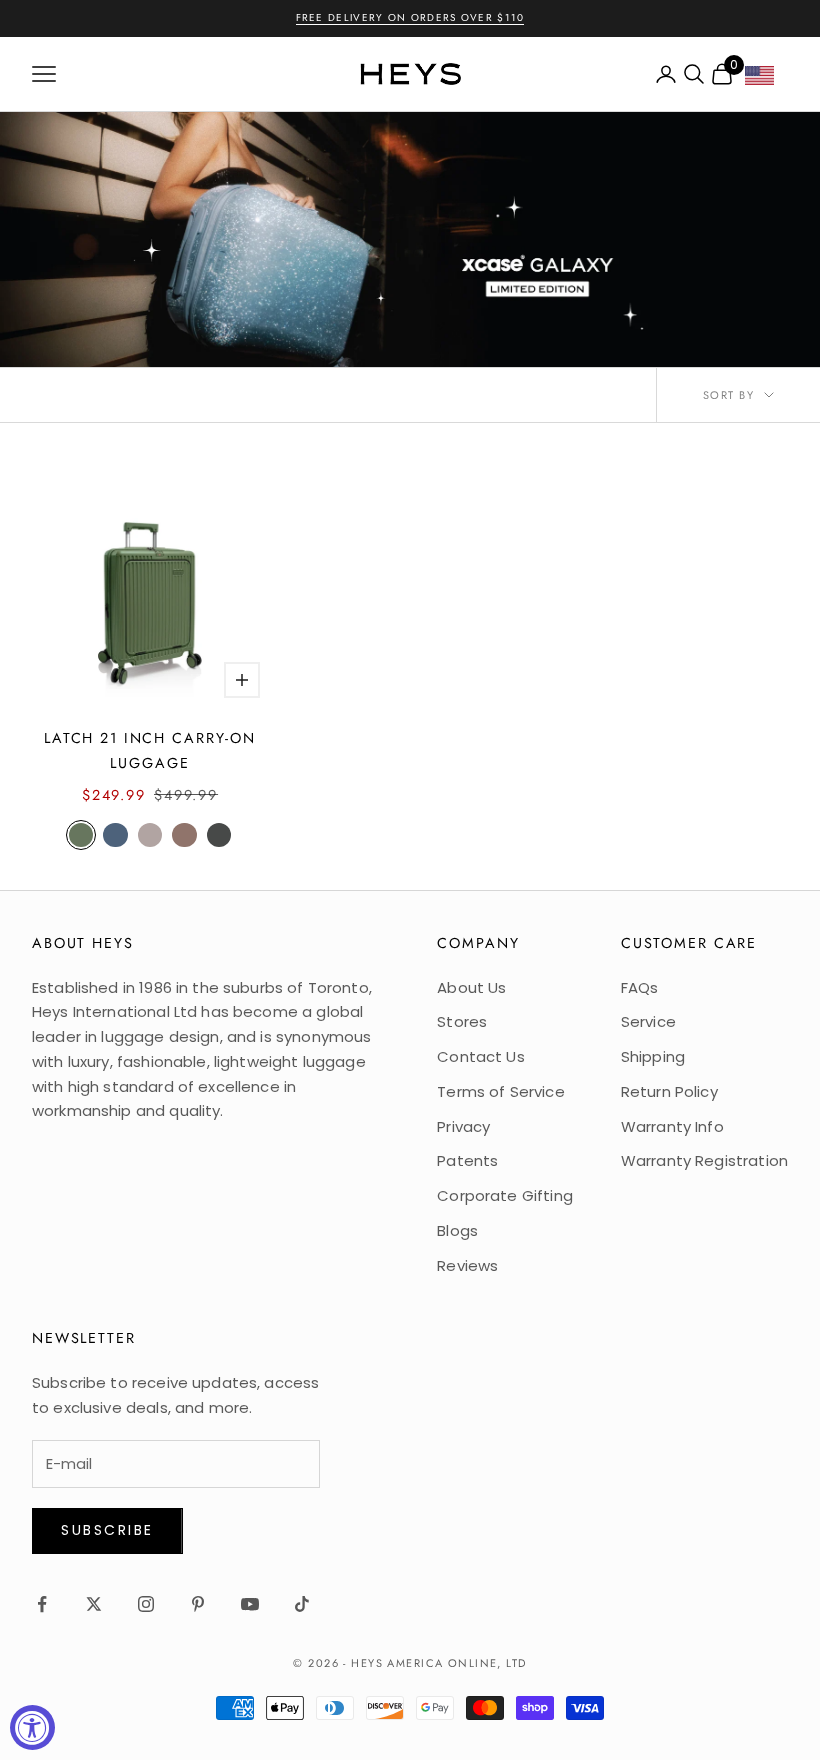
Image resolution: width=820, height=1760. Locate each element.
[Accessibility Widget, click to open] (32, 1727)
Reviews (467, 1265)
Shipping (653, 1056)
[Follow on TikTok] (302, 1604)
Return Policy (669, 1091)
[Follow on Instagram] (146, 1604)
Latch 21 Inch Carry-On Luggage (150, 750)
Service (648, 1021)
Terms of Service (500, 1091)
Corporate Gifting (505, 1195)
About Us (471, 987)
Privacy (463, 1126)
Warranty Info (672, 1126)
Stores (462, 1021)
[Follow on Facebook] (42, 1604)
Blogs (457, 1230)
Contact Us (481, 1056)
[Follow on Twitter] (94, 1604)
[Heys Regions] (766, 80)
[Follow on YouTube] (250, 1604)
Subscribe (107, 1530)
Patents (467, 1160)
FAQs (640, 987)
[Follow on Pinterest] (198, 1604)
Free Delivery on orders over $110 (410, 17)
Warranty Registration (704, 1160)
